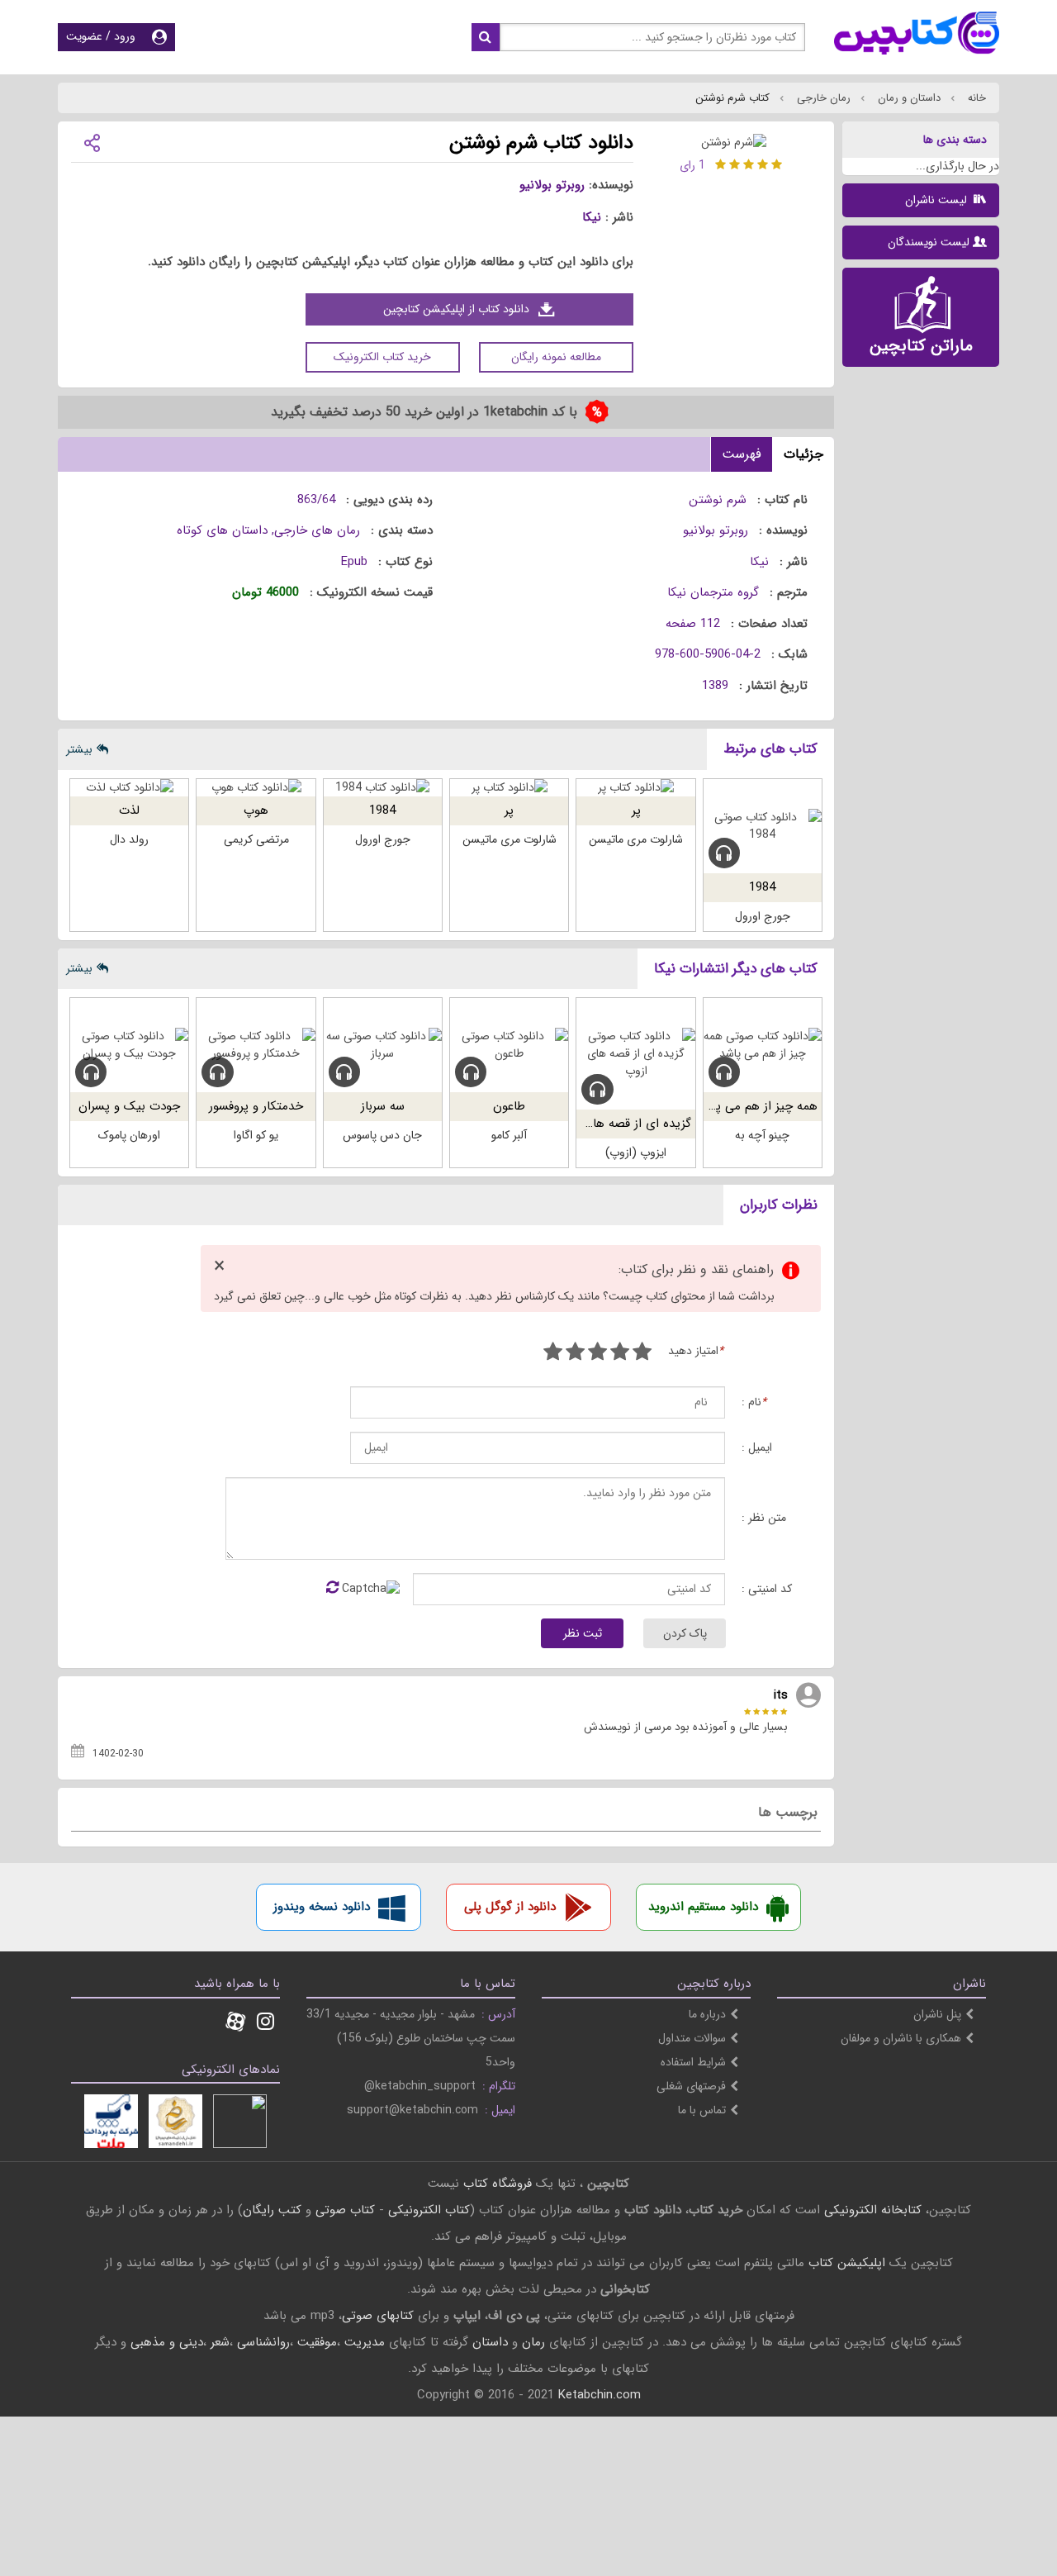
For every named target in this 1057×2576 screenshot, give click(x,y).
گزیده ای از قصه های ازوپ (623, 1124)
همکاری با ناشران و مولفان (901, 2038)
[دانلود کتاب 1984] (383, 788)
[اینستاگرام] (265, 2023)
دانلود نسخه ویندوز (322, 1907)
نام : (754, 1402)
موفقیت (317, 2342)
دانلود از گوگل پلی (510, 1907)
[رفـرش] (332, 1589)
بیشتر (79, 749)
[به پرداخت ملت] (111, 2121)
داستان (490, 2342)
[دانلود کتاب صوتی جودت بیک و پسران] (129, 1045)
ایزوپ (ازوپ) (636, 1153)
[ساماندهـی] (175, 2121)
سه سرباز (383, 1106)
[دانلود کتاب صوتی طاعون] (509, 1045)
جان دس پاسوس (382, 1135)
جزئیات (803, 454)
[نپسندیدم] (620, 1354)
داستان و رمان (908, 98)
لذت (129, 810)
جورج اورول (763, 916)
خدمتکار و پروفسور (256, 1106)
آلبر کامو (509, 1135)
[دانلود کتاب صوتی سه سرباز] (383, 1045)
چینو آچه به (762, 1135)
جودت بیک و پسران (129, 1106)
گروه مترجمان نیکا (713, 592)
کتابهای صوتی (378, 2316)
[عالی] (553, 1354)
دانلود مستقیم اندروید (703, 1907)
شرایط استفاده (693, 2062)
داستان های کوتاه (222, 530)
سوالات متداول (692, 2038)
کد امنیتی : (767, 1589)
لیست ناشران (938, 200)
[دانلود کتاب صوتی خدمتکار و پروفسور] (256, 1045)
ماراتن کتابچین (921, 346)
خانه (975, 98)
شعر (220, 2342)
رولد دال (129, 839)
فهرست (742, 454)
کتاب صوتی (345, 2210)
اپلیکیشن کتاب (847, 2263)
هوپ (256, 810)
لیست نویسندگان (929, 242)
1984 (762, 887)
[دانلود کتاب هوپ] (256, 788)
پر (636, 810)
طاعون (509, 1106)
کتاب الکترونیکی (429, 2210)
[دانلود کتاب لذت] (129, 788)
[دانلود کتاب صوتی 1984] (763, 826)
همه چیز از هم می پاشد (757, 1106)
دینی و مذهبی (167, 2342)
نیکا (592, 217)
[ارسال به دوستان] (92, 142)
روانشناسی (263, 2342)
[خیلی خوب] (575, 1354)
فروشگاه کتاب (498, 2184)
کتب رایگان (272, 2210)
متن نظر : (764, 1518)
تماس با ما (702, 2110)
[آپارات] (235, 2023)
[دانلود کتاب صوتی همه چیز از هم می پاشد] (763, 1045)
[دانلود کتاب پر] (635, 788)
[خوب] (597, 1354)
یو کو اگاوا (256, 1135)
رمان (533, 2342)
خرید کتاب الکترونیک (382, 357)
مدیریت (365, 2342)
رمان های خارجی (317, 530)
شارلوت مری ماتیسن (636, 839)
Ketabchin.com (600, 2395)
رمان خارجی (822, 98)
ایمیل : (757, 1448)
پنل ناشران (937, 2014)
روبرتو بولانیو (552, 185)
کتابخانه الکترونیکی (871, 2210)
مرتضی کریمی (256, 839)
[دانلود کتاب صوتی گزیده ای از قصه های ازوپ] (635, 1054)
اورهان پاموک (129, 1135)
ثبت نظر (583, 1633)
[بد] (642, 1354)
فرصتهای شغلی (691, 2086)
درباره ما (707, 2014)
